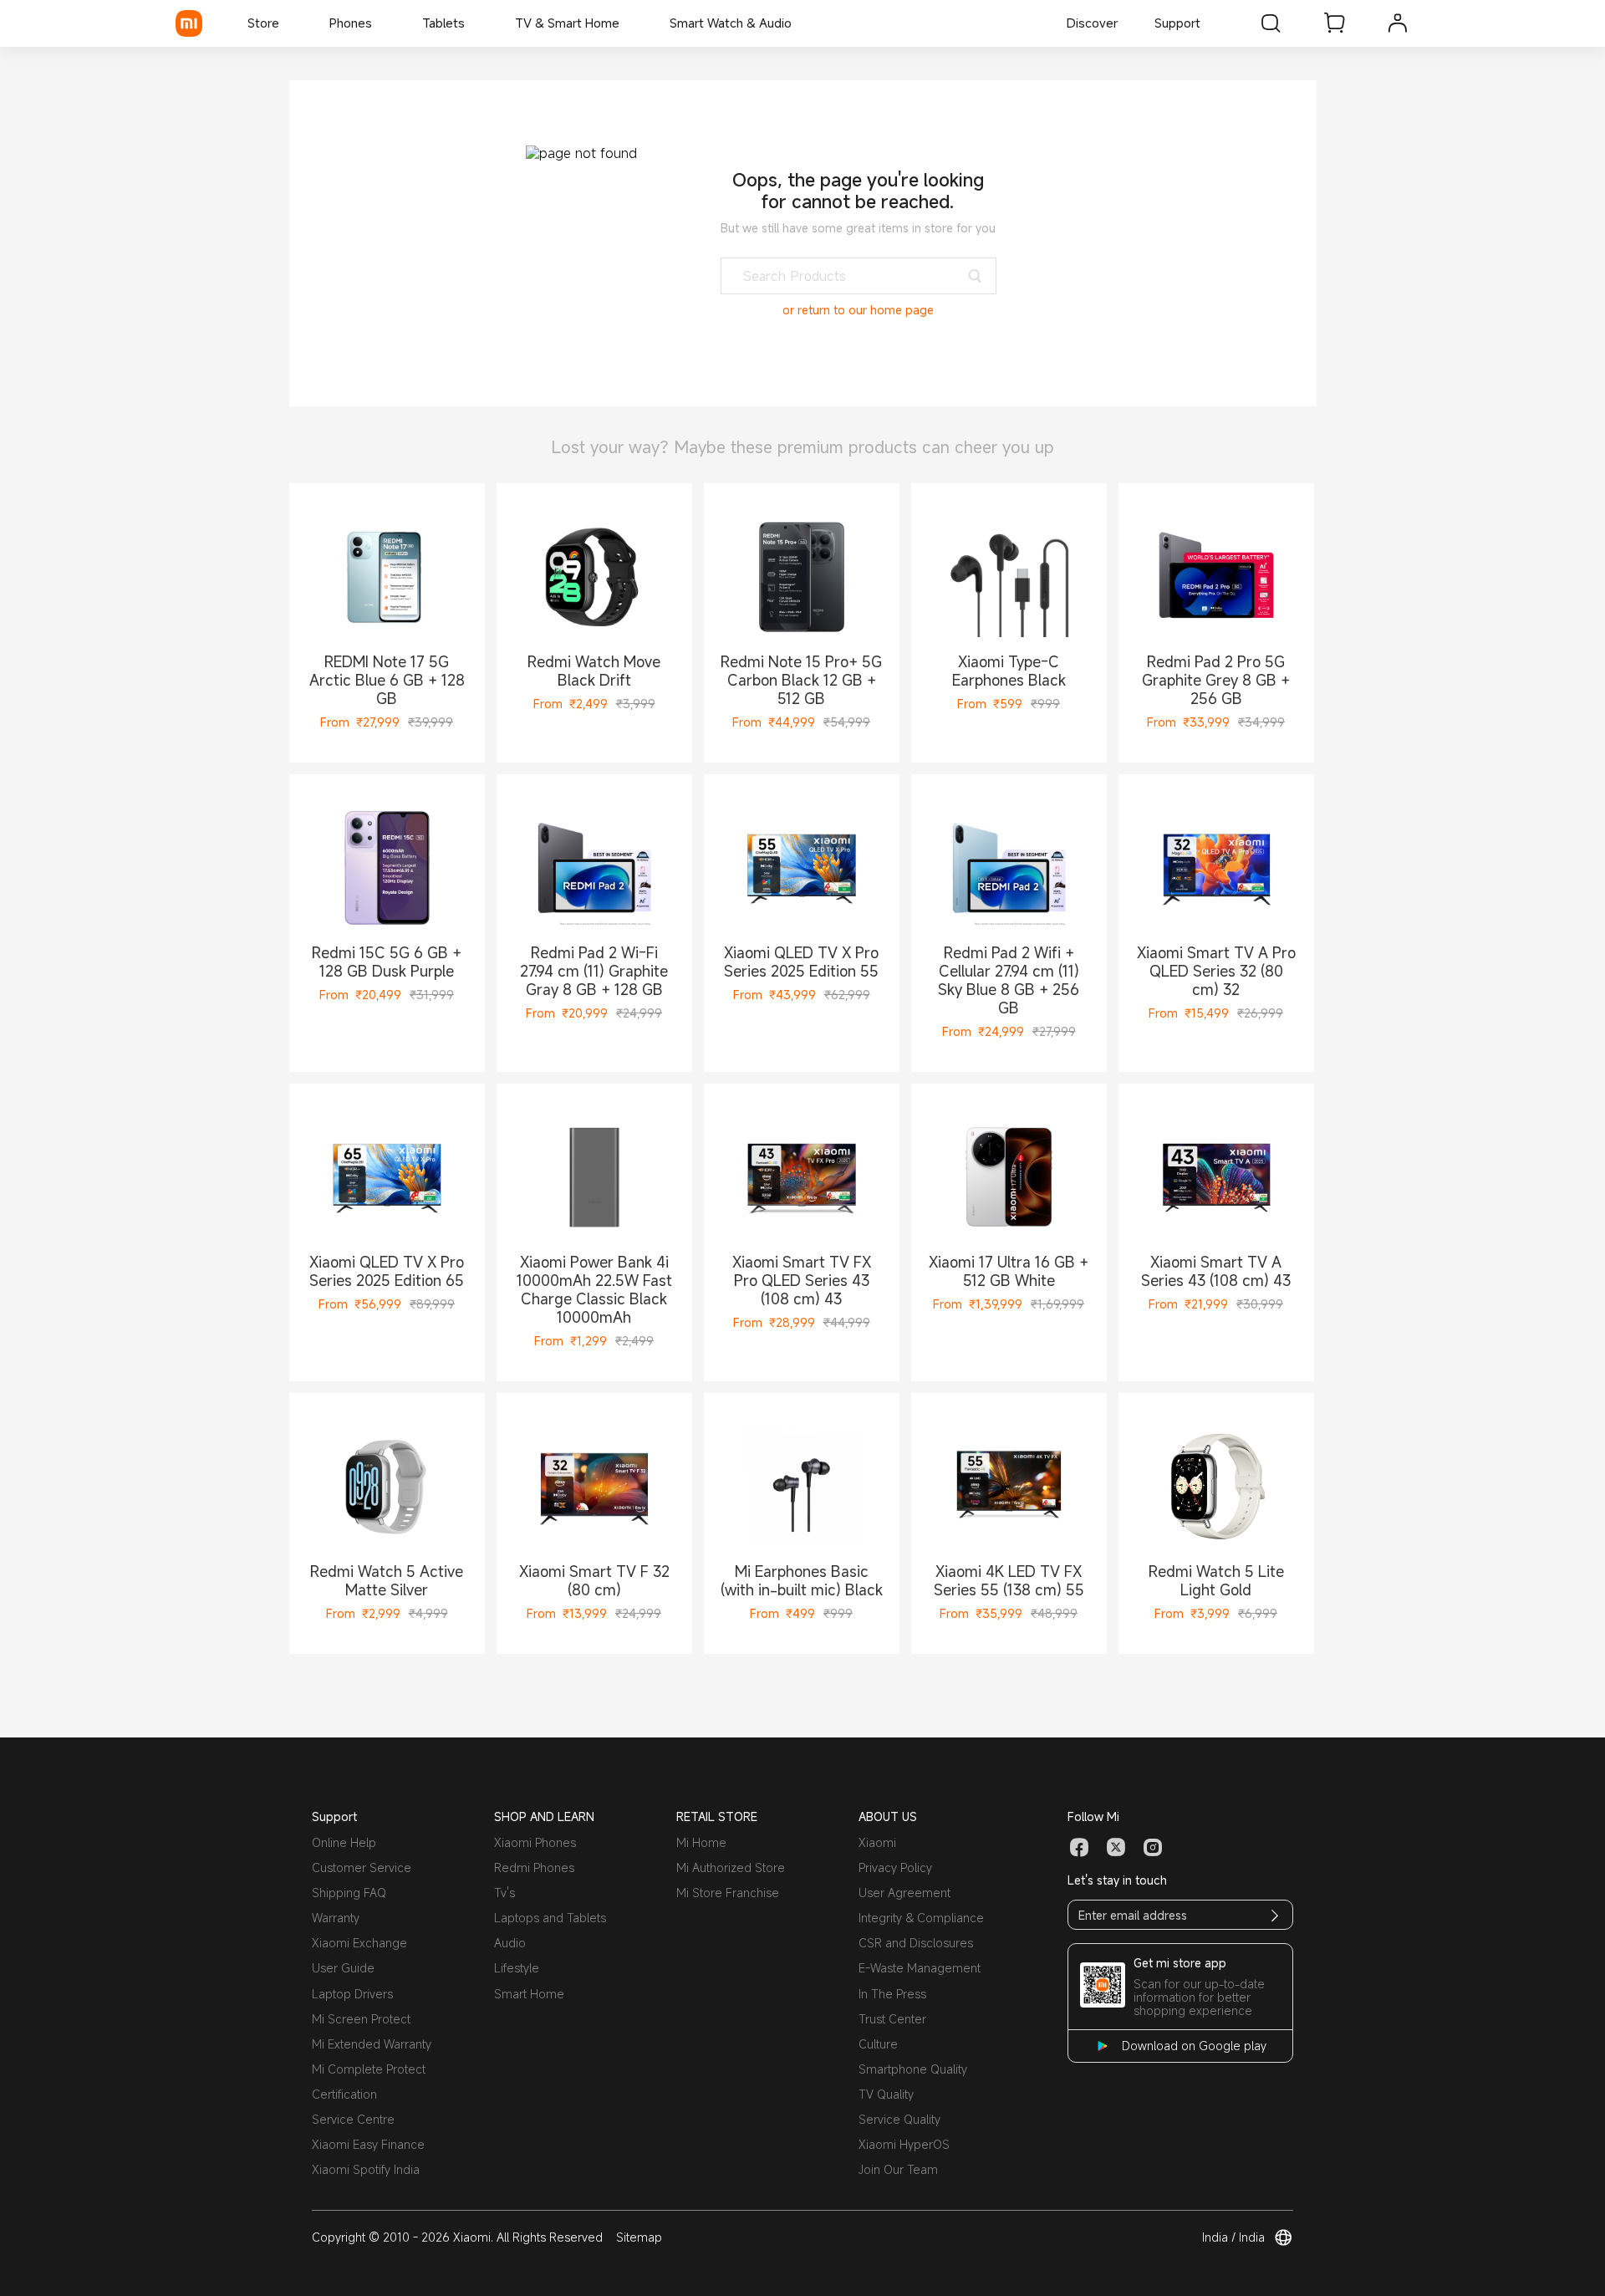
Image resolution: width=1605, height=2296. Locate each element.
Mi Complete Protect (369, 2069)
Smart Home (529, 1994)
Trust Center (892, 2019)
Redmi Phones (534, 1867)
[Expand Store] (288, 23)
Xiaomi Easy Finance (368, 2144)
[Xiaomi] (189, 23)
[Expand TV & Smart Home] (628, 23)
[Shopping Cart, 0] (1334, 23)
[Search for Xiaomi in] (1271, 23)
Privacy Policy (895, 1867)
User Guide (343, 1968)
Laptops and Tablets (550, 1918)
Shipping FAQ (349, 1893)
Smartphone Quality (913, 2069)
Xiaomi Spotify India (366, 2169)
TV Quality (886, 2094)
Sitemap (639, 2237)
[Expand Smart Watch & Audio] (800, 23)
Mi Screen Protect (361, 2019)
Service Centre (353, 2119)
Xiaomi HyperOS (904, 2144)
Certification (344, 2094)
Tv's (504, 1893)
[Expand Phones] (380, 23)
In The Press (892, 1994)
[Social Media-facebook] (1079, 1848)
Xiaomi (877, 1842)
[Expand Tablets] (473, 23)
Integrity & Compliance (921, 1918)
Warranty (336, 1918)
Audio (510, 1943)
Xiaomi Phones (535, 1842)
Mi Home (701, 1842)
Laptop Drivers (352, 1994)
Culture (878, 2044)
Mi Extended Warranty (372, 2044)
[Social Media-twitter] (1116, 1848)
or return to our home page (858, 310)
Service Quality (899, 2119)
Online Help (344, 1842)
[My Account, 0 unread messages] (1398, 23)
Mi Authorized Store (731, 1867)
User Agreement (904, 1893)
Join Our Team (898, 2169)
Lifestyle (517, 1968)
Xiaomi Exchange (359, 1943)
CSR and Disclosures (916, 1943)
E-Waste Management (920, 1968)
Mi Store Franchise (728, 1893)
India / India (1233, 2237)
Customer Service (362, 1867)
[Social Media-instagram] (1153, 1848)
